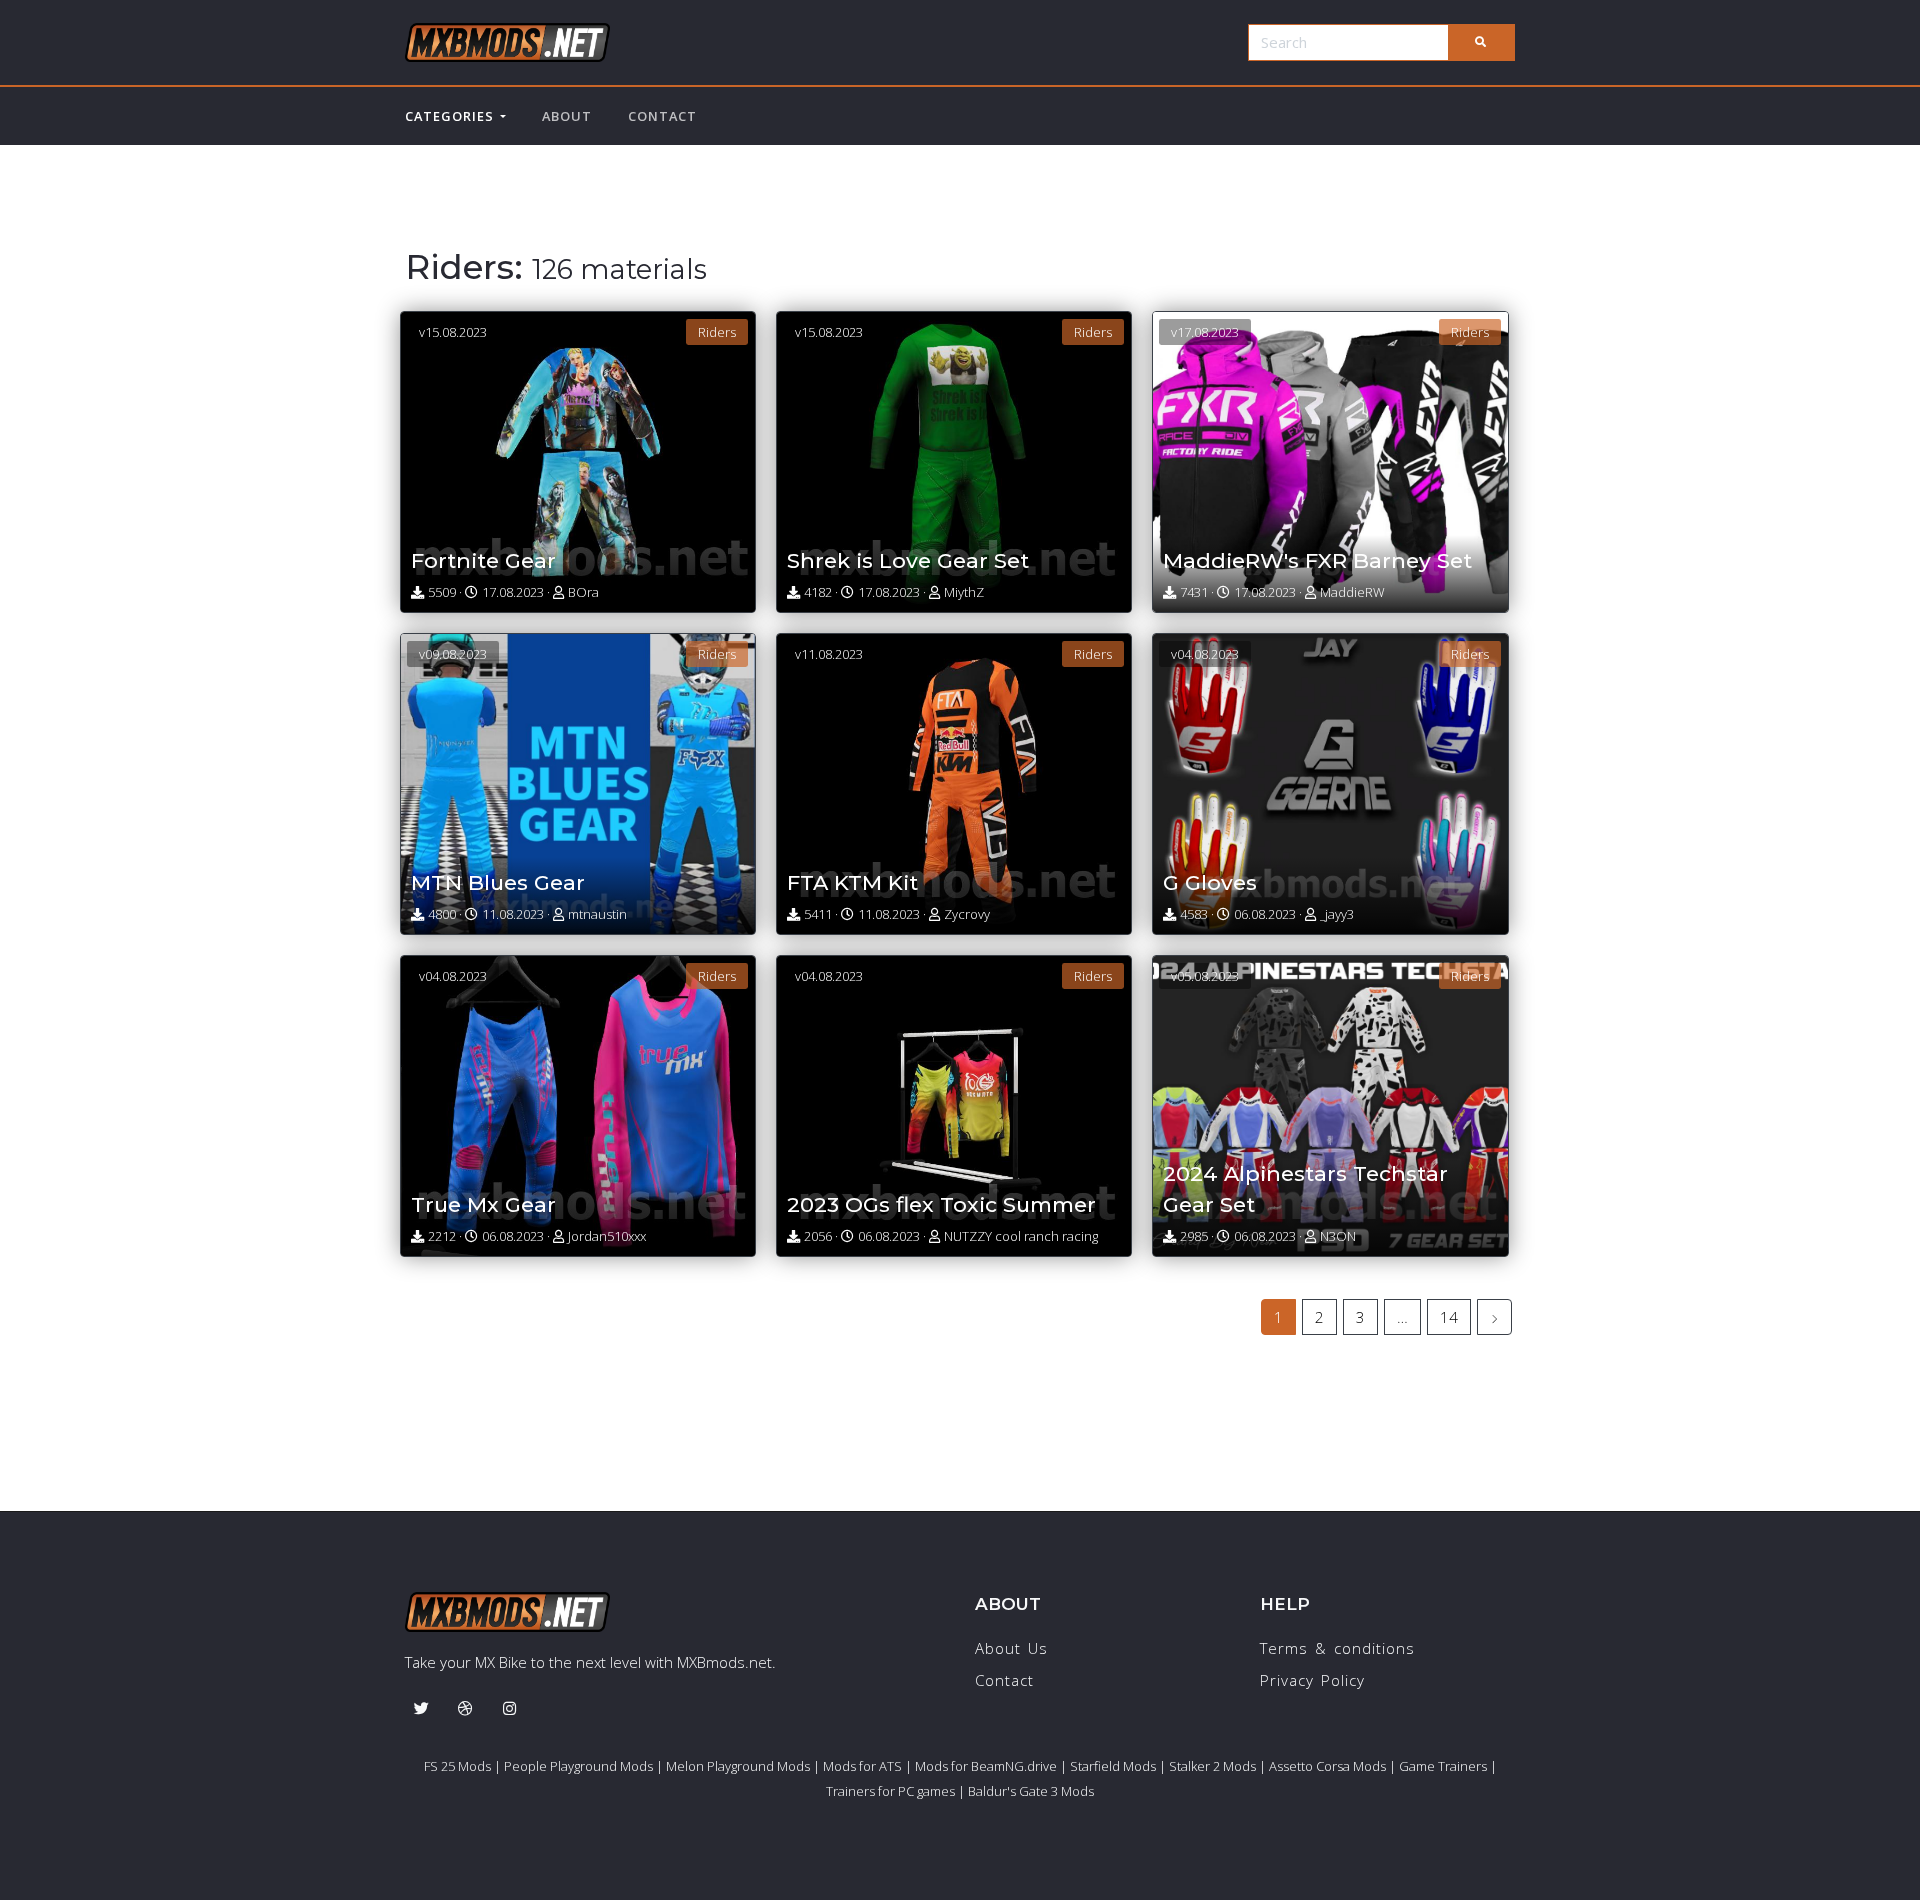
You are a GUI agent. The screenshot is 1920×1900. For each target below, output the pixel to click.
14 (1449, 1317)
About (567, 116)
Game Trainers (1443, 1766)
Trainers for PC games (890, 1791)
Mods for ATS (862, 1766)
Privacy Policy (1312, 1680)
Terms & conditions (1337, 1648)
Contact (662, 116)
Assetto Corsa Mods (1327, 1766)
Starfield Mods (1113, 1766)
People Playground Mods (578, 1766)
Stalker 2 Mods (1212, 1766)
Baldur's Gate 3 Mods (1031, 1791)
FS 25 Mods (457, 1766)
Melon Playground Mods (738, 1766)
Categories (452, 116)
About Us (1011, 1648)
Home (427, 217)
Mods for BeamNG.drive (986, 1766)
